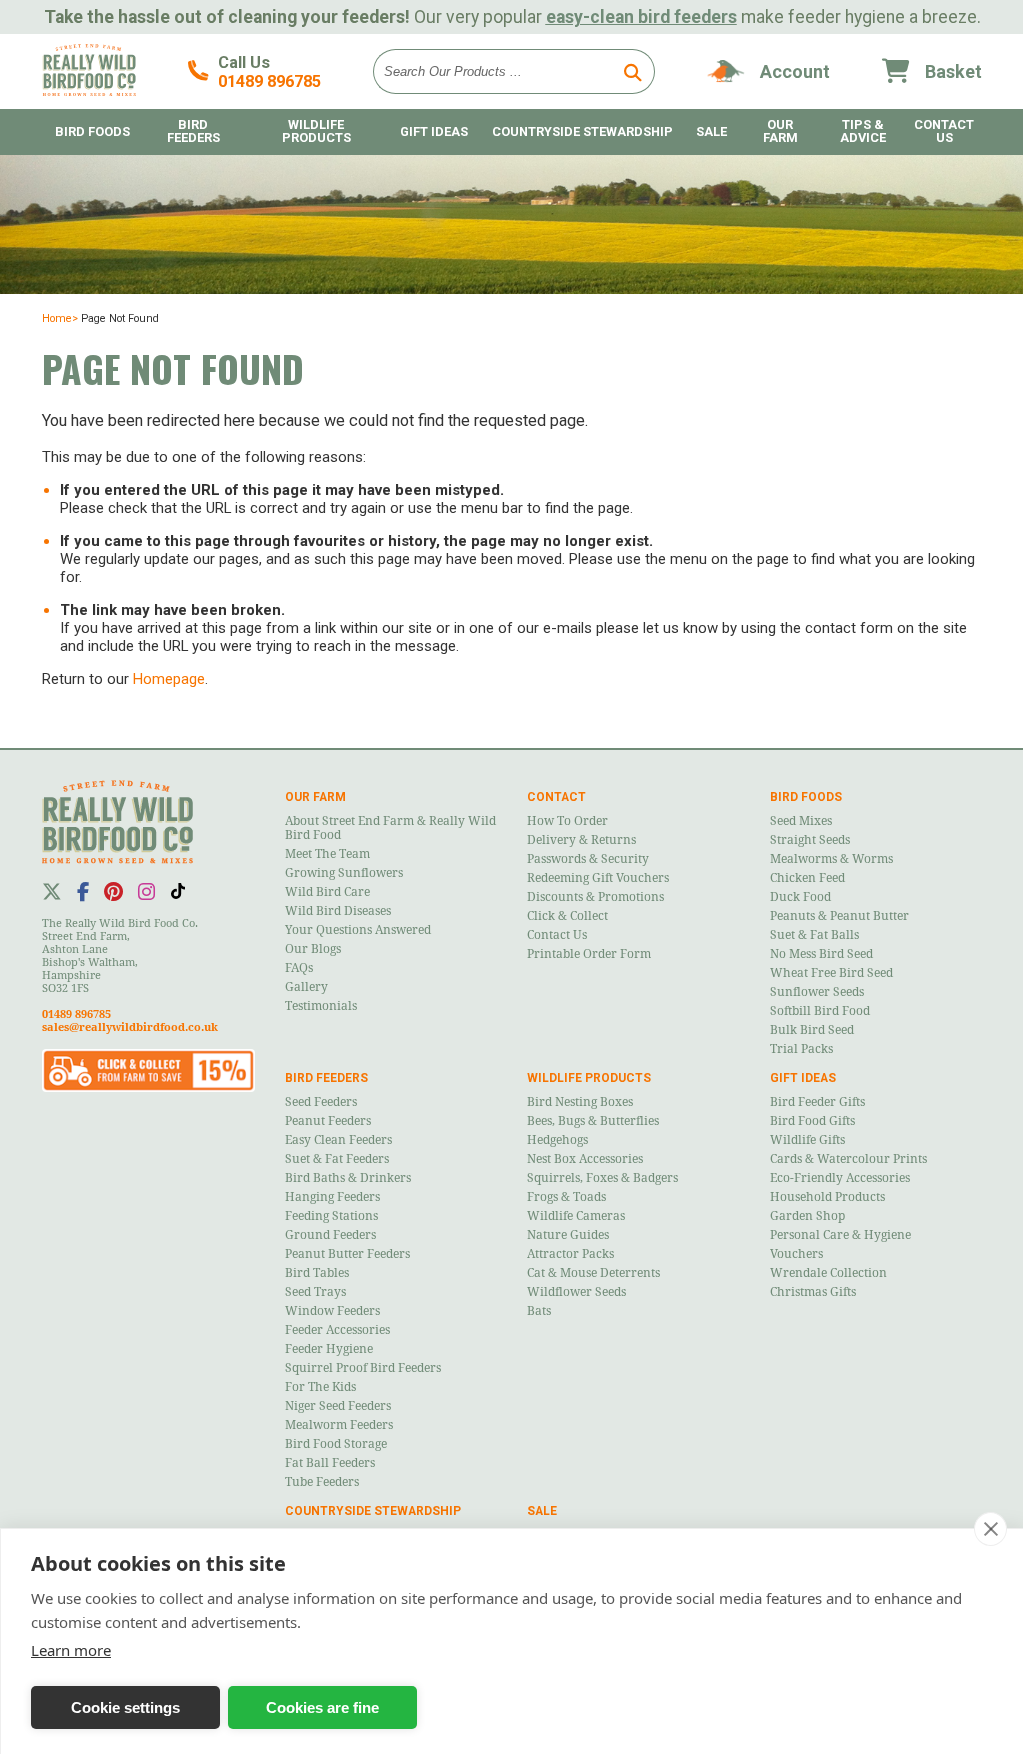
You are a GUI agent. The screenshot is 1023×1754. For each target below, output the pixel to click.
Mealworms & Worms (831, 859)
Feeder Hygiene (329, 1349)
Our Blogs (313, 949)
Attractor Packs (570, 1254)
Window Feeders (332, 1311)
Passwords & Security (588, 859)
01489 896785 (269, 81)
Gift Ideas (434, 131)
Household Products (827, 1197)
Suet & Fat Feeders (337, 1159)
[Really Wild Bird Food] (89, 91)
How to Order (567, 821)
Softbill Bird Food (820, 1011)
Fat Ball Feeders (330, 1463)
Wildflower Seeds (576, 1292)
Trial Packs (801, 1049)
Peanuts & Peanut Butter (839, 916)
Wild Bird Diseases (338, 911)
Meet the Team (327, 854)
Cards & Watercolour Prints (848, 1159)
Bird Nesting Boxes (580, 1102)
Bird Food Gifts (812, 1121)
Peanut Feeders (328, 1121)
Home (57, 318)
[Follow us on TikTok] (178, 891)
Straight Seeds (810, 840)
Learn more (71, 1650)
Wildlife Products (316, 131)
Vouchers (796, 1254)
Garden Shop (807, 1216)
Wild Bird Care (327, 892)
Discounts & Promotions (595, 897)
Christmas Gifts (813, 1292)
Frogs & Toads (566, 1197)
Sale (711, 131)
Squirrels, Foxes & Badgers (602, 1178)
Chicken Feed (807, 878)
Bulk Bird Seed (812, 1030)
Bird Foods (92, 131)
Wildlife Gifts (807, 1140)
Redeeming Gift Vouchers (598, 878)
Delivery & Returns (581, 840)
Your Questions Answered (358, 930)
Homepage (169, 679)
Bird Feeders (193, 131)
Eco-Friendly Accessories (840, 1178)
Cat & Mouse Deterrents (593, 1273)
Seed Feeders (321, 1102)
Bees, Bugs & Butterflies (593, 1121)
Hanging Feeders (332, 1197)
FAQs (299, 968)
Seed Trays (315, 1292)
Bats (539, 1311)
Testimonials (321, 1006)
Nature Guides (568, 1235)
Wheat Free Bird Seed (831, 973)
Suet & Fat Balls (814, 935)
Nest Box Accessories (585, 1159)
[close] (990, 1529)
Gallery (306, 987)
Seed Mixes (801, 821)
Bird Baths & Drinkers (348, 1178)
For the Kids (320, 1387)
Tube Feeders (322, 1482)
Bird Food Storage (336, 1444)
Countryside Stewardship (582, 131)
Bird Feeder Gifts (817, 1102)
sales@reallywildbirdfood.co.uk (130, 1027)
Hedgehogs (557, 1140)
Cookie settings (125, 1707)
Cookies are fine (322, 1707)
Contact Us (557, 935)
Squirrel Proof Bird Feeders (363, 1368)
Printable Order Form (589, 954)
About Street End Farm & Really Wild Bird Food (390, 828)
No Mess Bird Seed (821, 954)
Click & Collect (567, 916)
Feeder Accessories (337, 1330)
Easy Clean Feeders (338, 1140)
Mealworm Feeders (339, 1425)
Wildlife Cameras (576, 1216)
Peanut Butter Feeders (347, 1254)
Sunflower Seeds (817, 992)
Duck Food (800, 897)
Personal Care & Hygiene (840, 1235)
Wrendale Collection (828, 1273)
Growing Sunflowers (344, 873)
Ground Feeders (330, 1235)
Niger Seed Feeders (338, 1406)
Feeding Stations (331, 1216)
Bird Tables (317, 1273)
